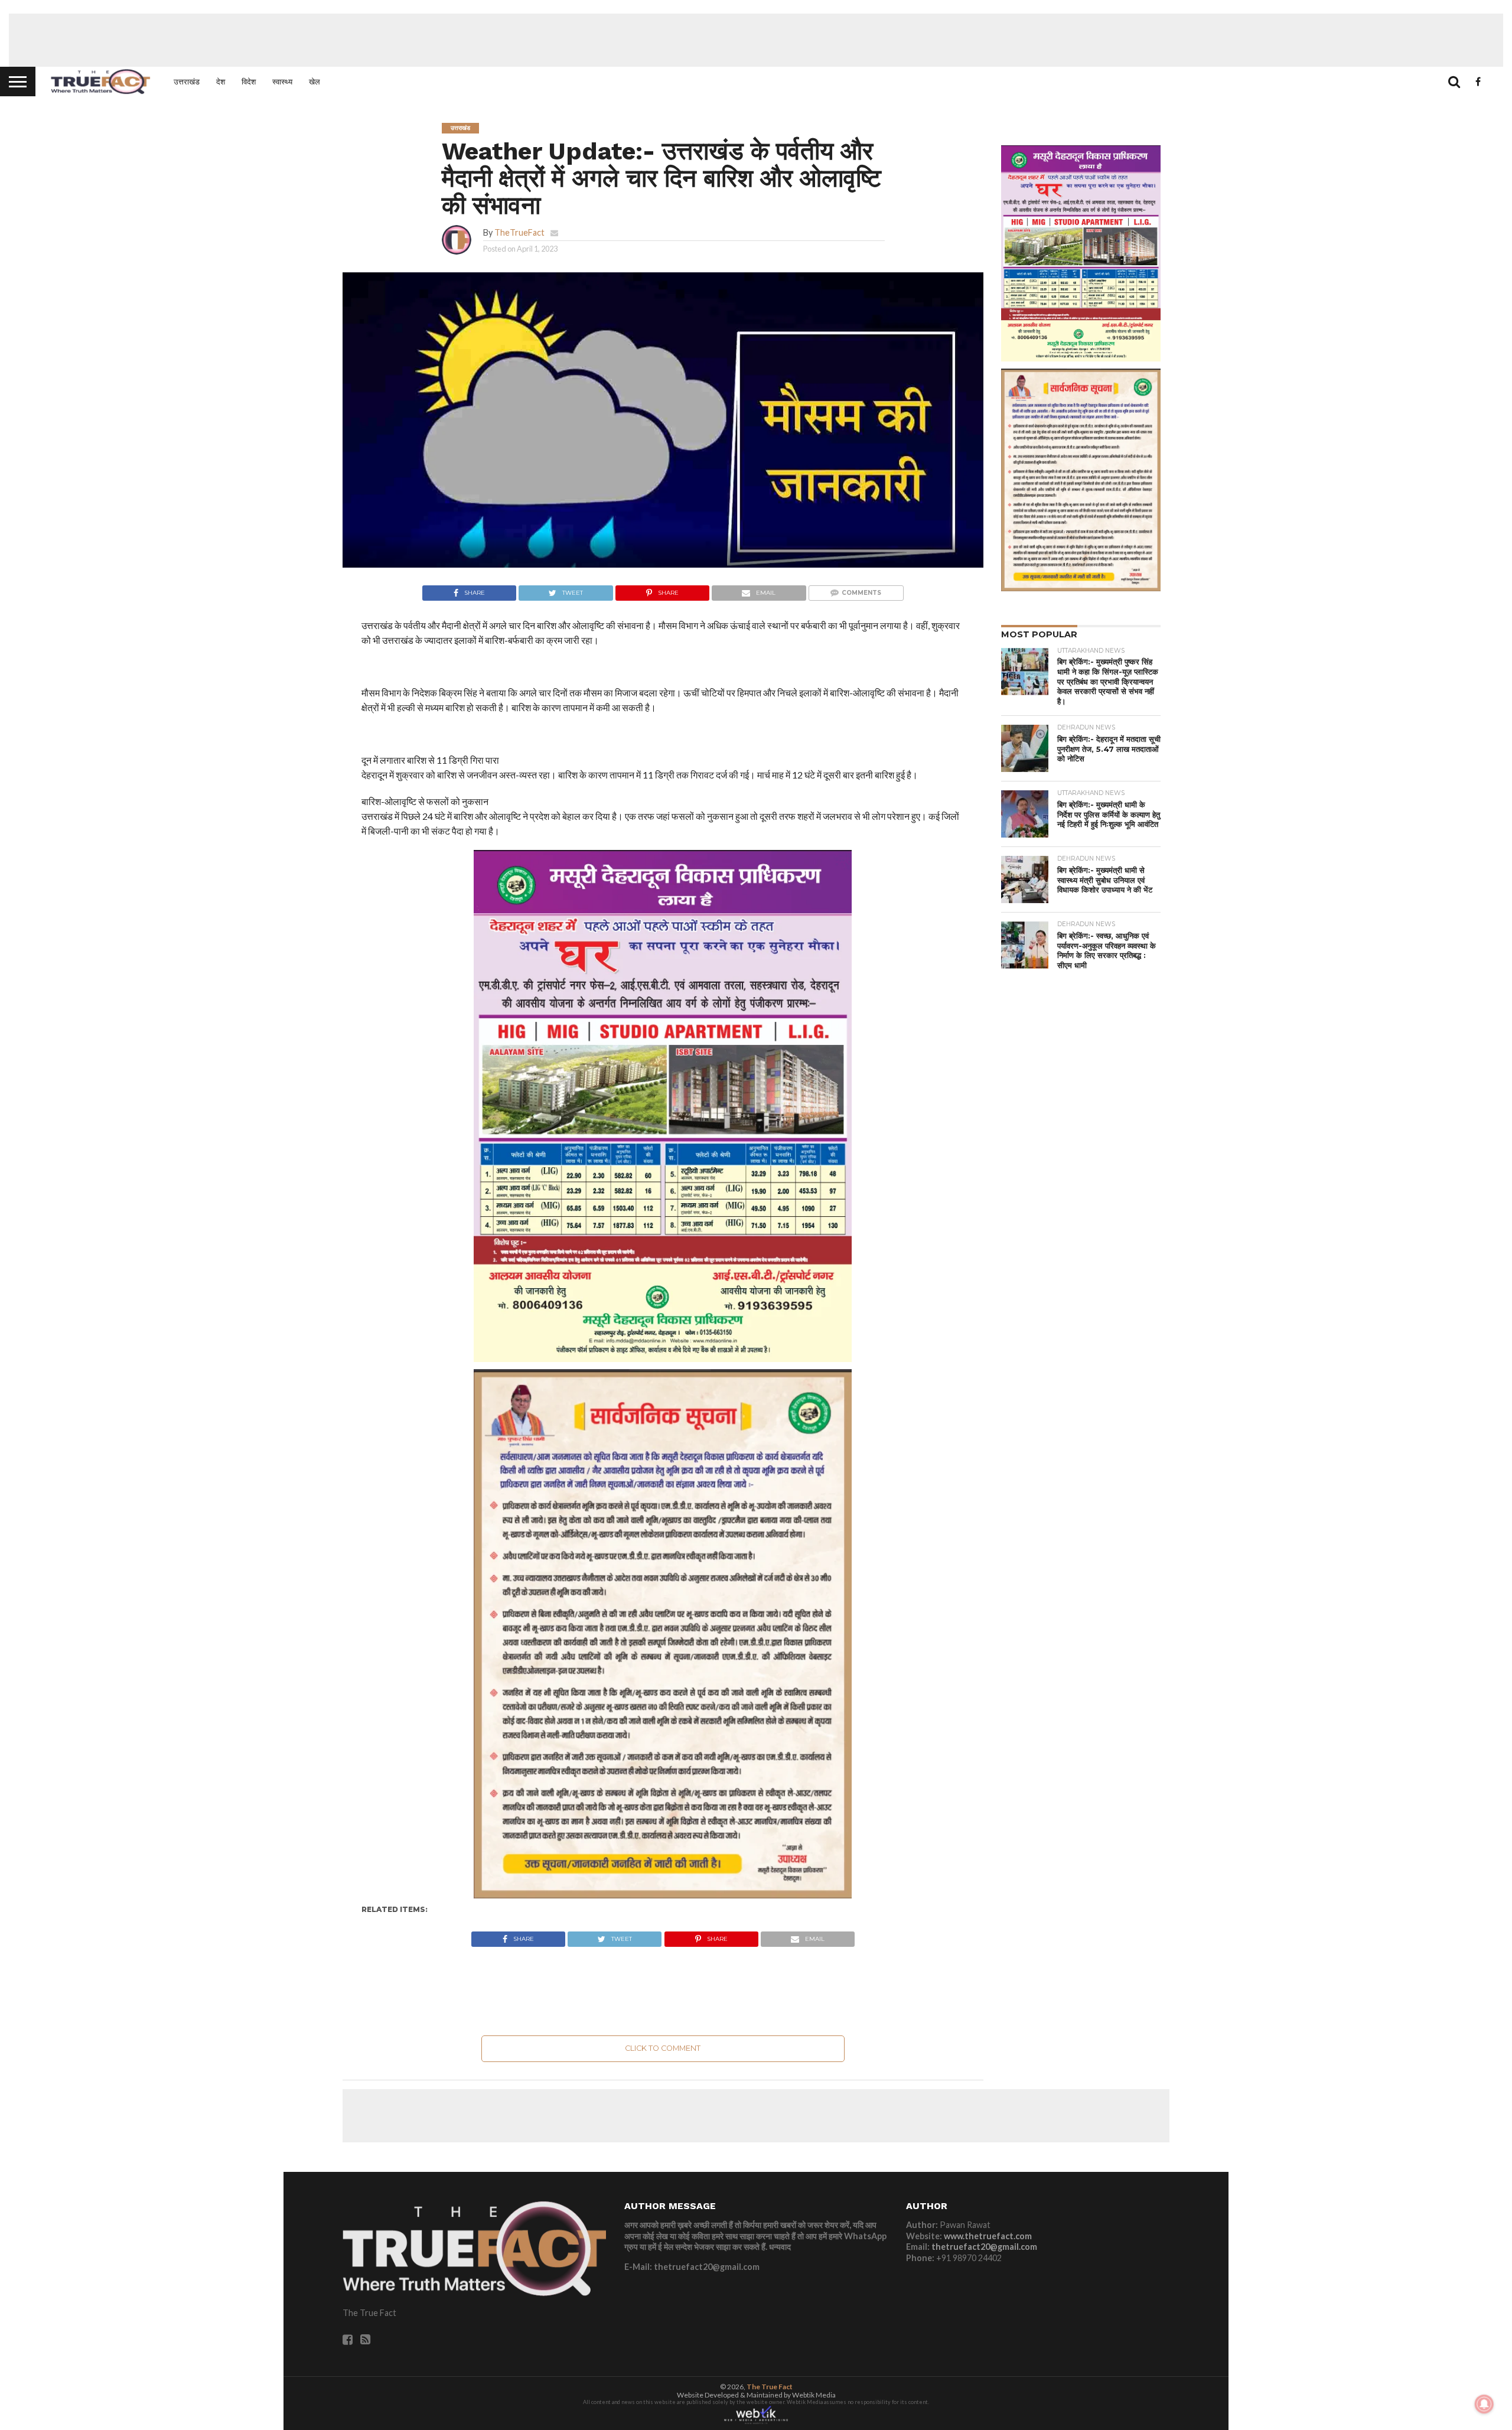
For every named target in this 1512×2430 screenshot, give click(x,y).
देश (221, 82)
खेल (315, 82)
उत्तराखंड (187, 82)
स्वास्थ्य (282, 82)
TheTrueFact (519, 232)
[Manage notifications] (1484, 2404)
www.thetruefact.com (988, 2236)
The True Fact (770, 2387)
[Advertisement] (756, 40)
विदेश (249, 82)
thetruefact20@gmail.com (984, 2247)
